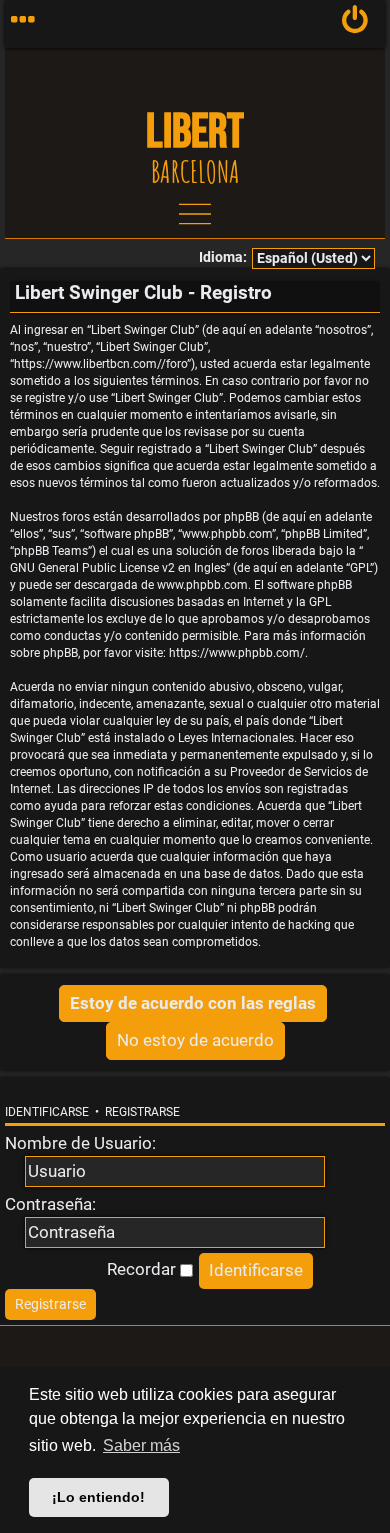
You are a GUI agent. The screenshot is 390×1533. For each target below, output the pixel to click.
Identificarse (47, 1112)
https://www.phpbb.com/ (237, 653)
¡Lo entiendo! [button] (98, 1497)
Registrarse (142, 1112)
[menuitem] (355, 24)
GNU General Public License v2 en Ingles (118, 568)
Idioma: (223, 257)
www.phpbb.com (202, 585)
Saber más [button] (141, 1445)
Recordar (143, 1269)
